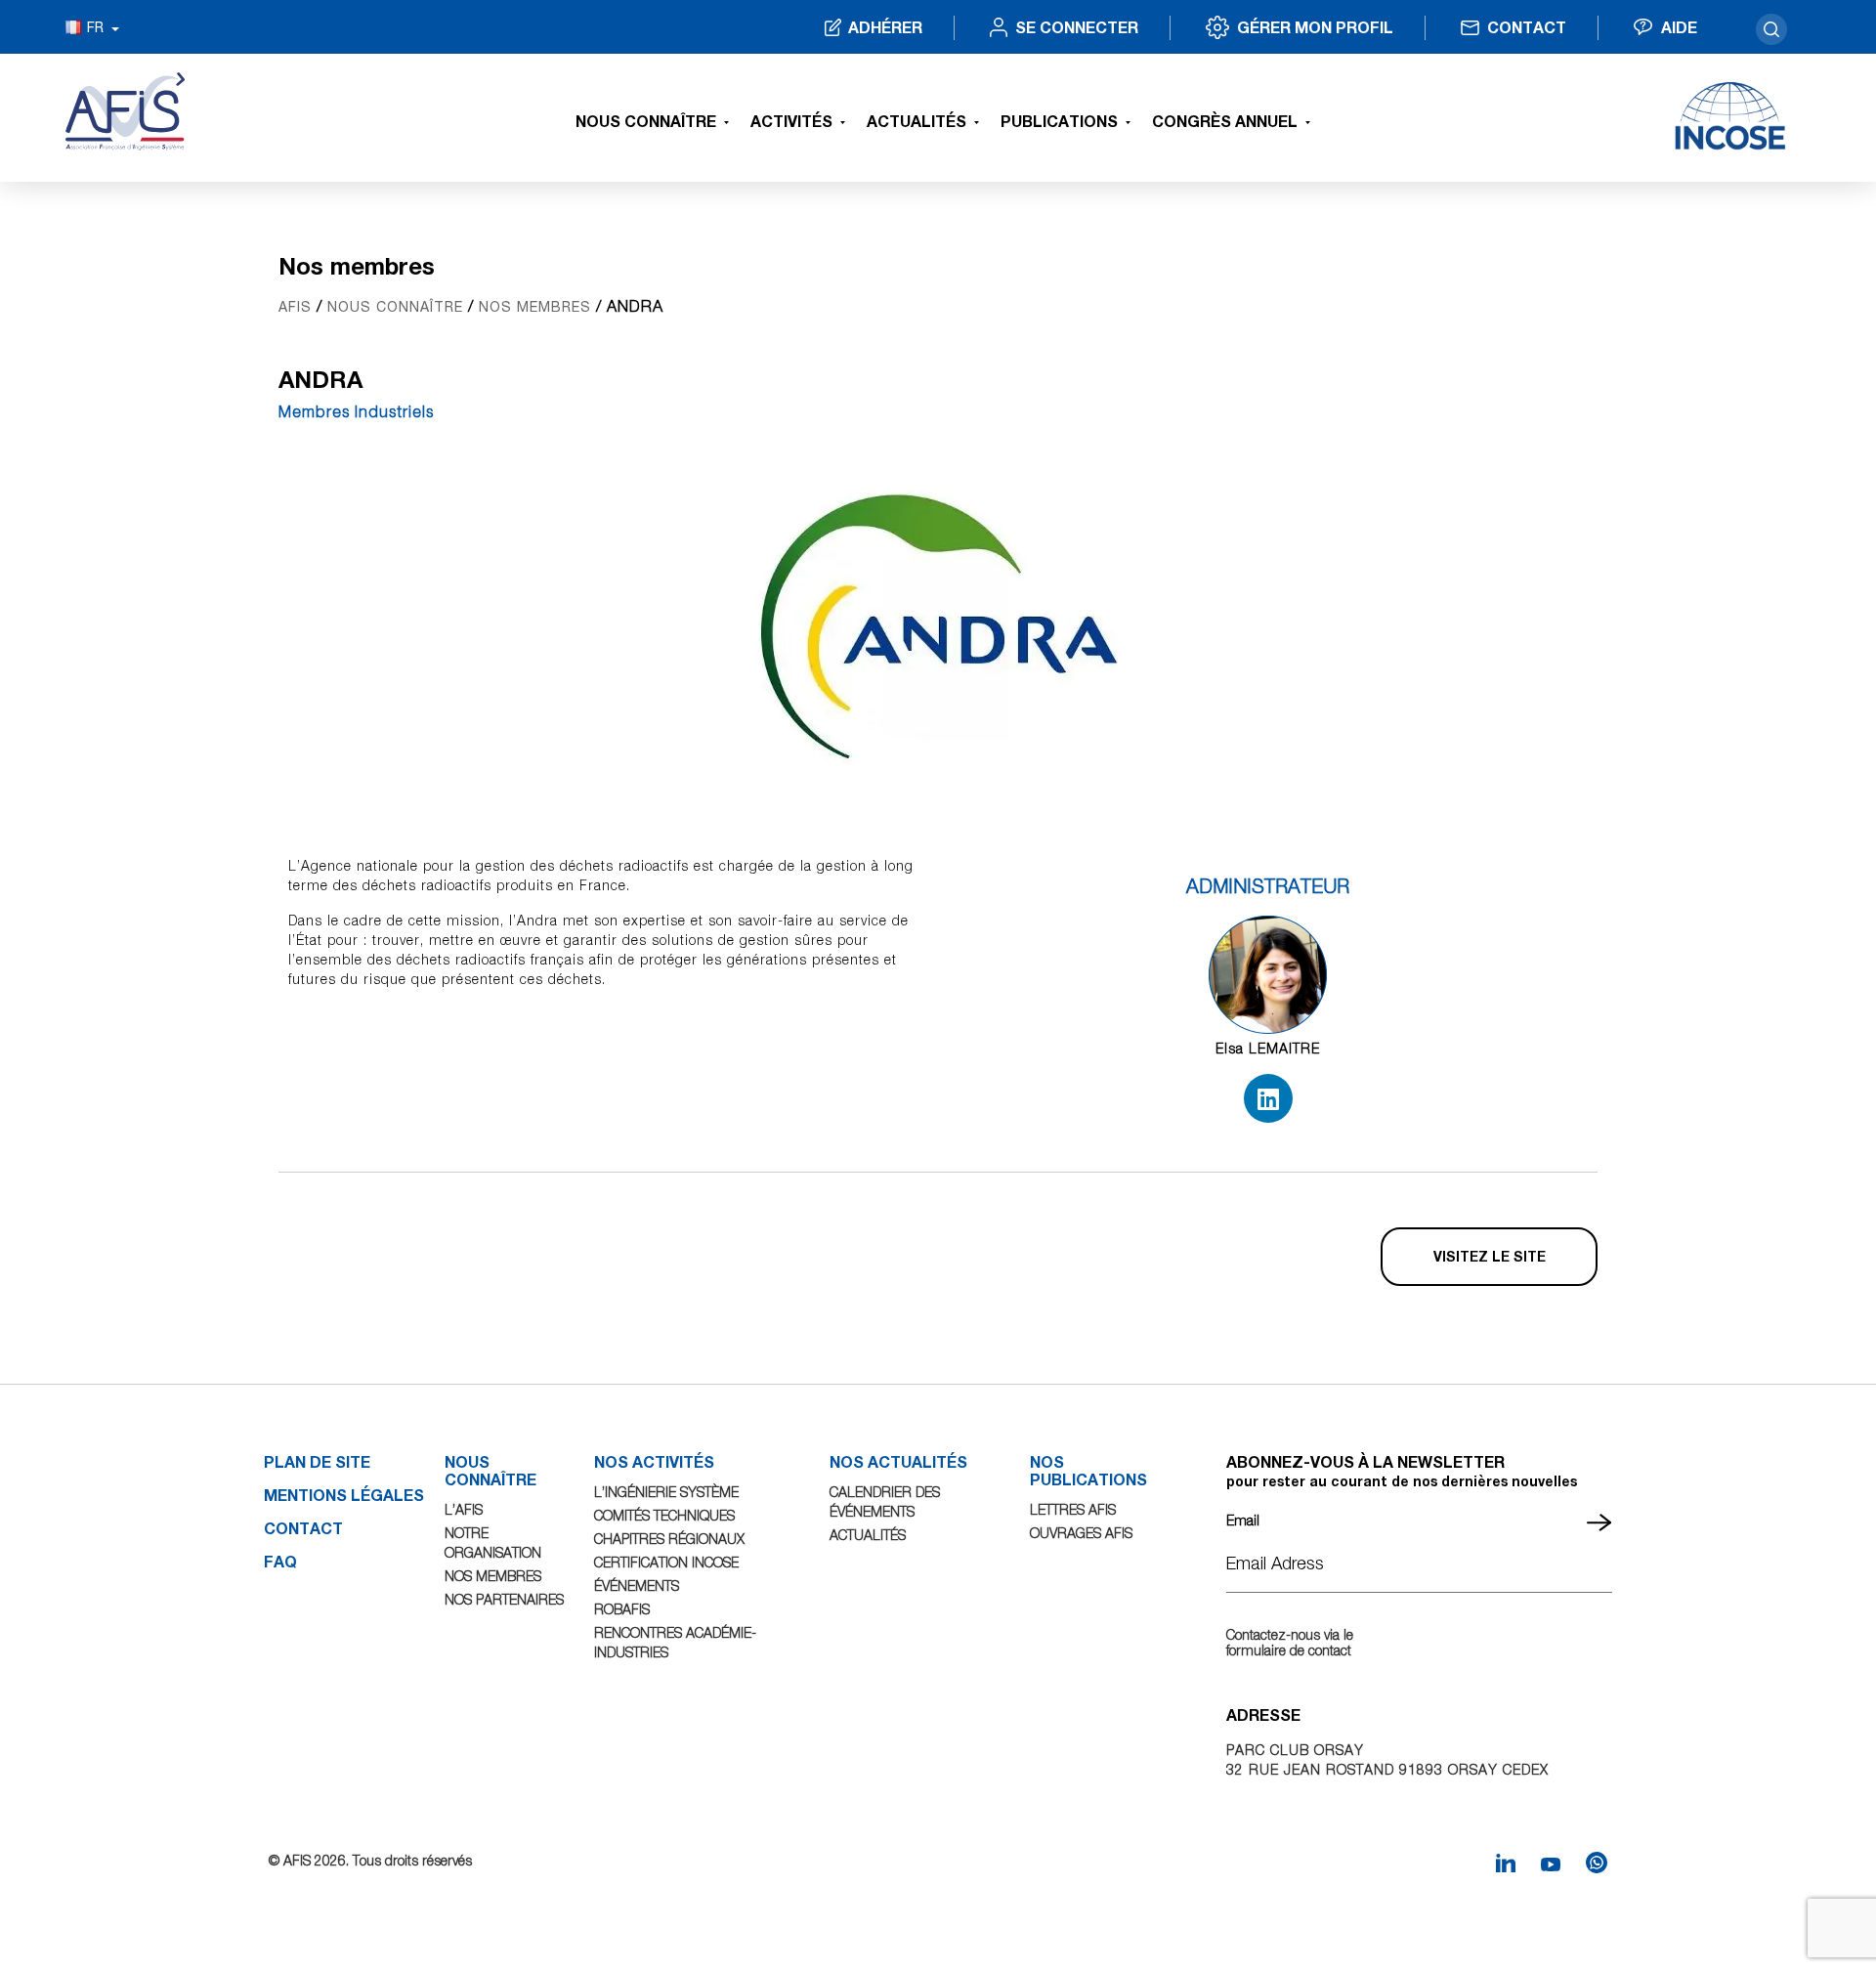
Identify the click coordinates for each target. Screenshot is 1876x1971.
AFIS (295, 307)
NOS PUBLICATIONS (1088, 1470)
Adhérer (885, 27)
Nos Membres (493, 1576)
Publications (1059, 121)
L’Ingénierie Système (666, 1492)
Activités (791, 121)
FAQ (280, 1561)
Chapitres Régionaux (669, 1539)
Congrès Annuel (1225, 121)
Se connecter (1077, 27)
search (1771, 29)
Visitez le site (1490, 1256)
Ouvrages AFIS (1081, 1533)
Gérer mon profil (1315, 27)
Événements (637, 1585)
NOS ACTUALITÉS (898, 1461)
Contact (1527, 27)
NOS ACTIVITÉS (654, 1461)
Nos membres (535, 307)
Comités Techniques (664, 1515)
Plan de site (317, 1461)
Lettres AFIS (1073, 1509)
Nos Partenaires (504, 1599)
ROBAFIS (622, 1609)
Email (1243, 1520)
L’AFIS (464, 1509)
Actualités (917, 121)
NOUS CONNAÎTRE (490, 1470)
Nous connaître (646, 121)
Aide (1679, 27)
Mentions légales (344, 1495)
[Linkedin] (1268, 1098)
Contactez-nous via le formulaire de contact (1290, 1642)
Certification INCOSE (666, 1562)
